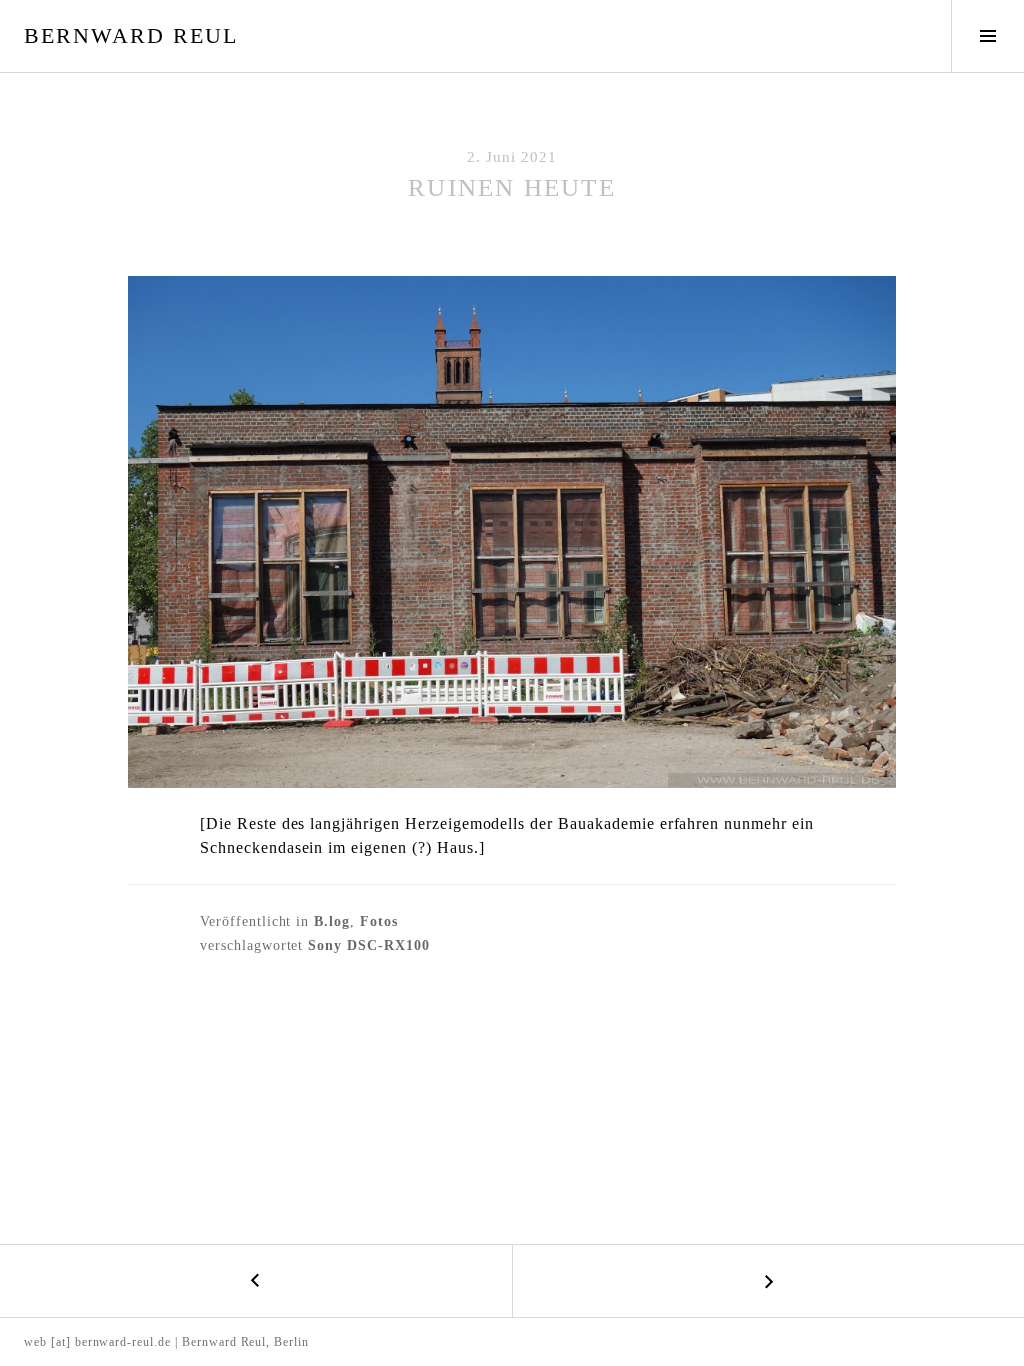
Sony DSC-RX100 (368, 945)
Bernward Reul (131, 35)
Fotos (379, 921)
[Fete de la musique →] (768, 1281)
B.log (332, 921)
